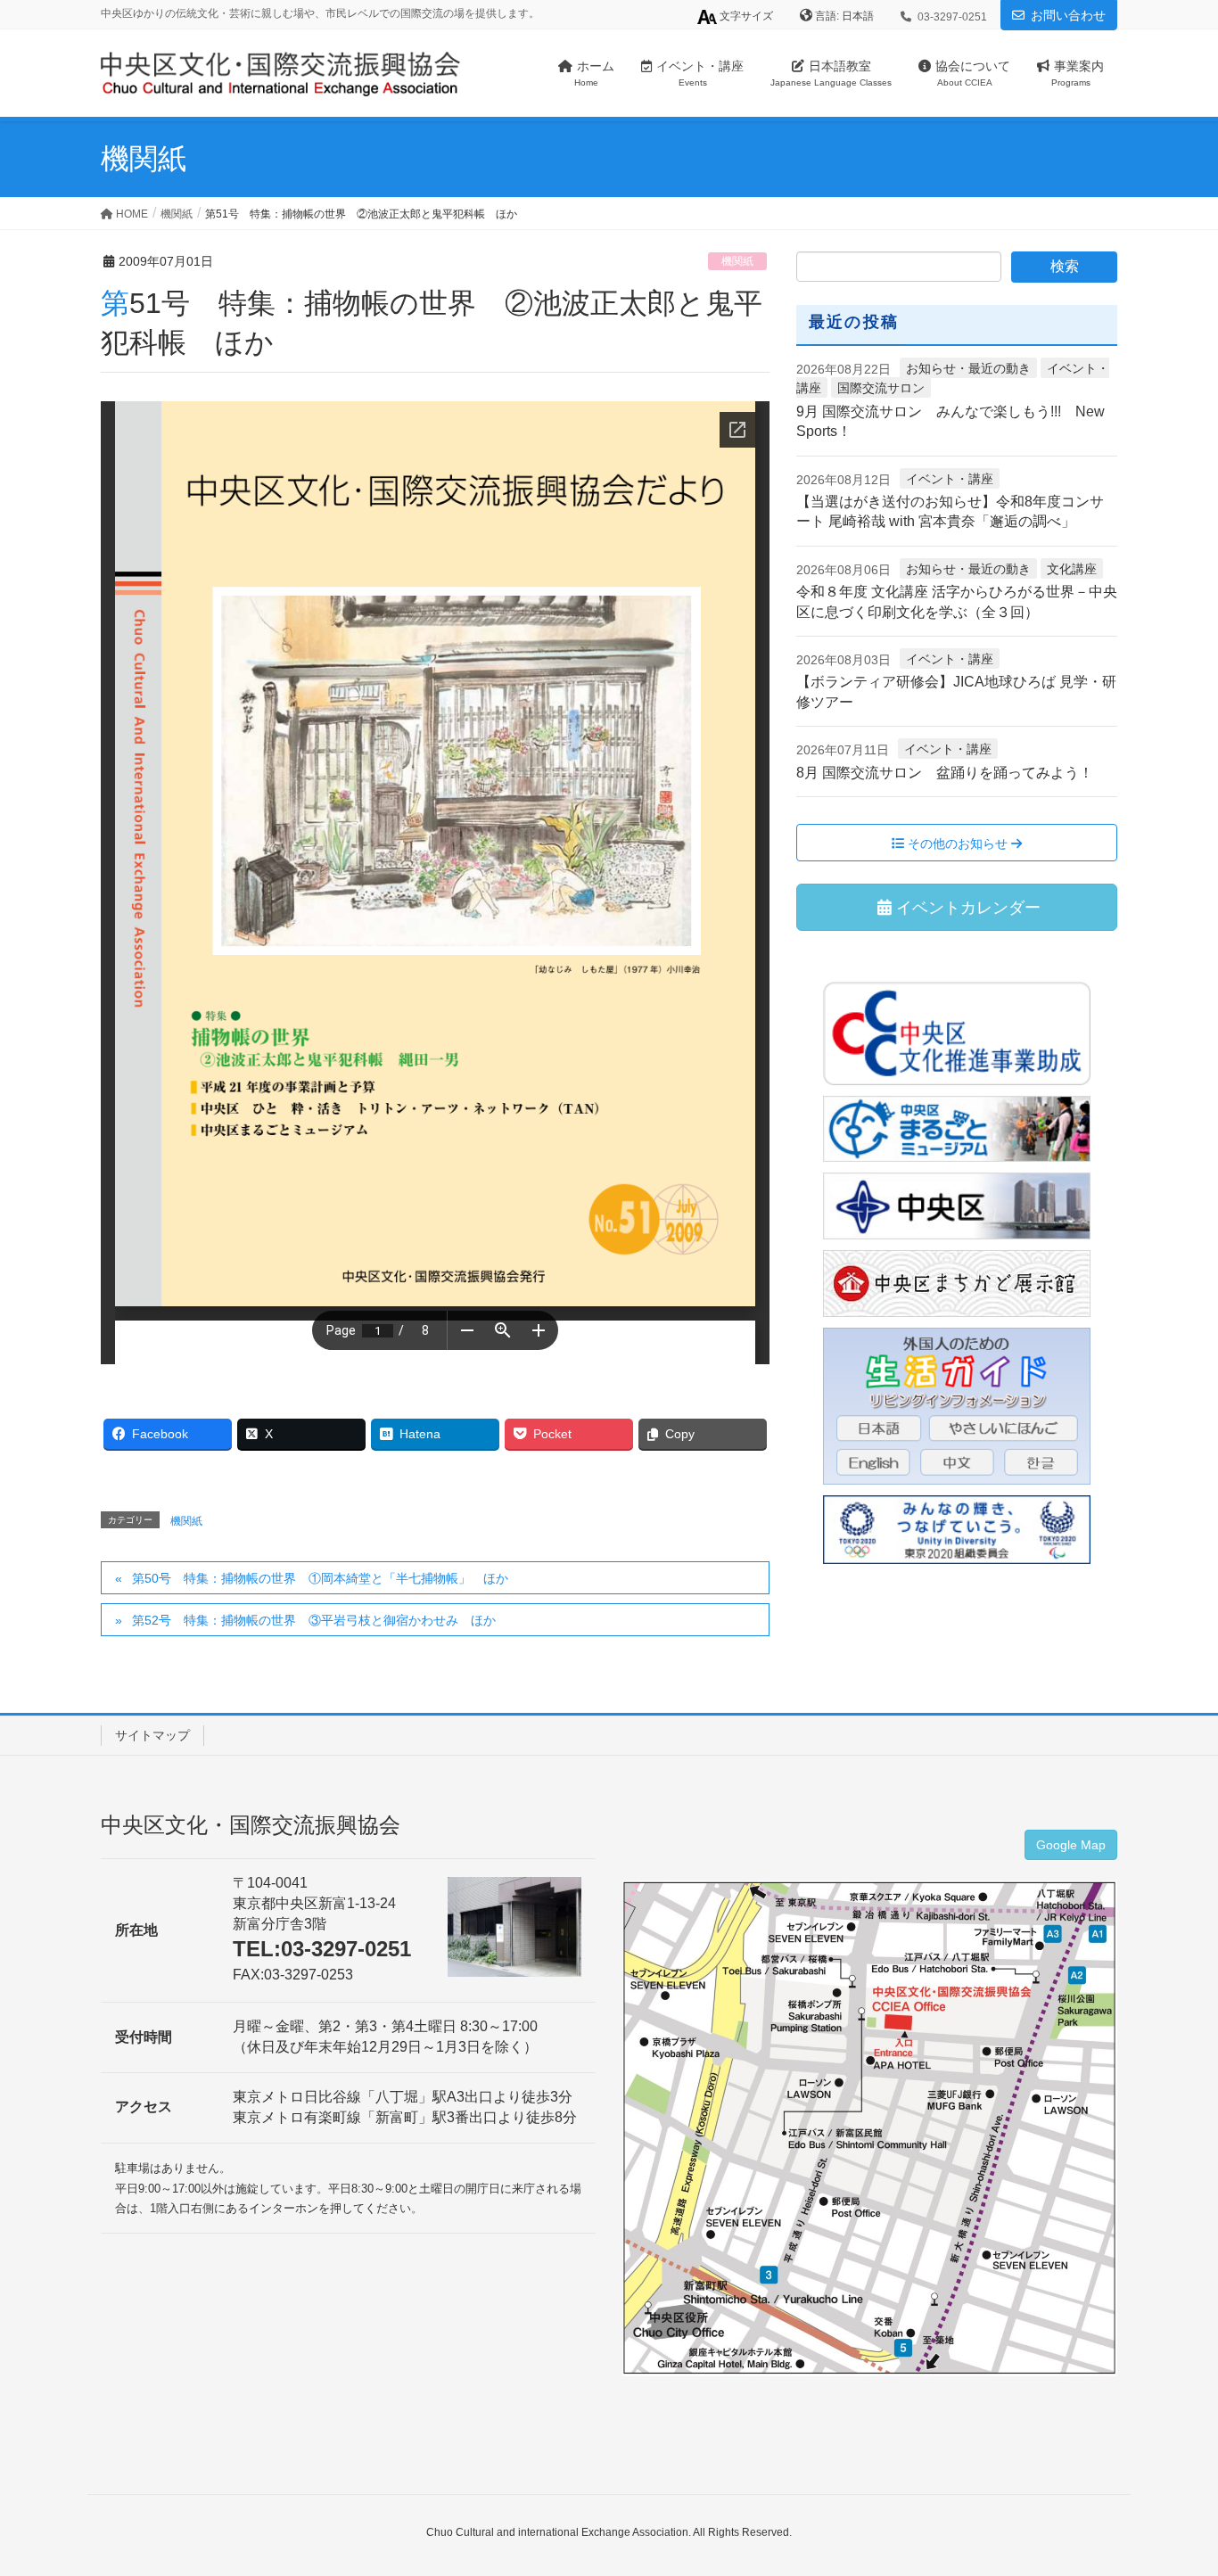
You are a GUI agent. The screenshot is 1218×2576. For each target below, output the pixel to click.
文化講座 (1072, 569)
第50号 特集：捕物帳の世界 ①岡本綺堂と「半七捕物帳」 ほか (320, 1578)
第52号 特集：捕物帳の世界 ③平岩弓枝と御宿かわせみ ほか (314, 1620)
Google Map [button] (1071, 1845)
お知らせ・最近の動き (968, 368)
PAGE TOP (1173, 2482)
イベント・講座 (950, 479)
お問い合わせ (1068, 15)
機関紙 (737, 261)
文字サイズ (745, 16)
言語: (828, 16)
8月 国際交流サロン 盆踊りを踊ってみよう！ (945, 773)
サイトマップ (152, 1735)
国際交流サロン (881, 388)
